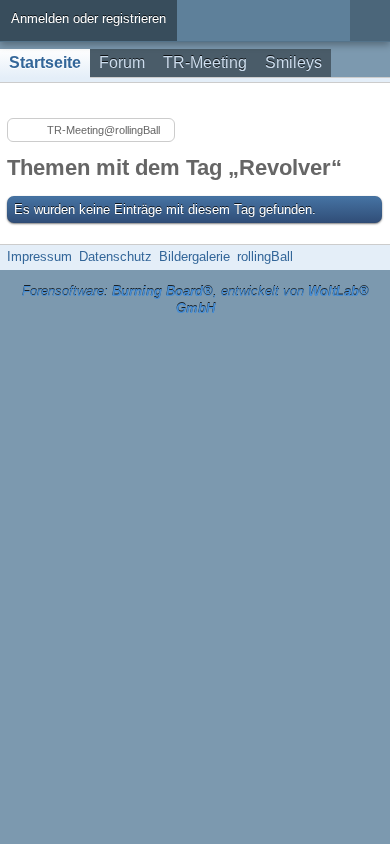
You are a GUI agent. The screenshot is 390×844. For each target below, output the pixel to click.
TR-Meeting (205, 62)
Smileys (293, 62)
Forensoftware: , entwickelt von (195, 300)
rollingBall (265, 256)
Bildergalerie (194, 256)
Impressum (39, 256)
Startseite (45, 62)
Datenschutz (115, 256)
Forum (122, 62)
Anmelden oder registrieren (88, 18)
